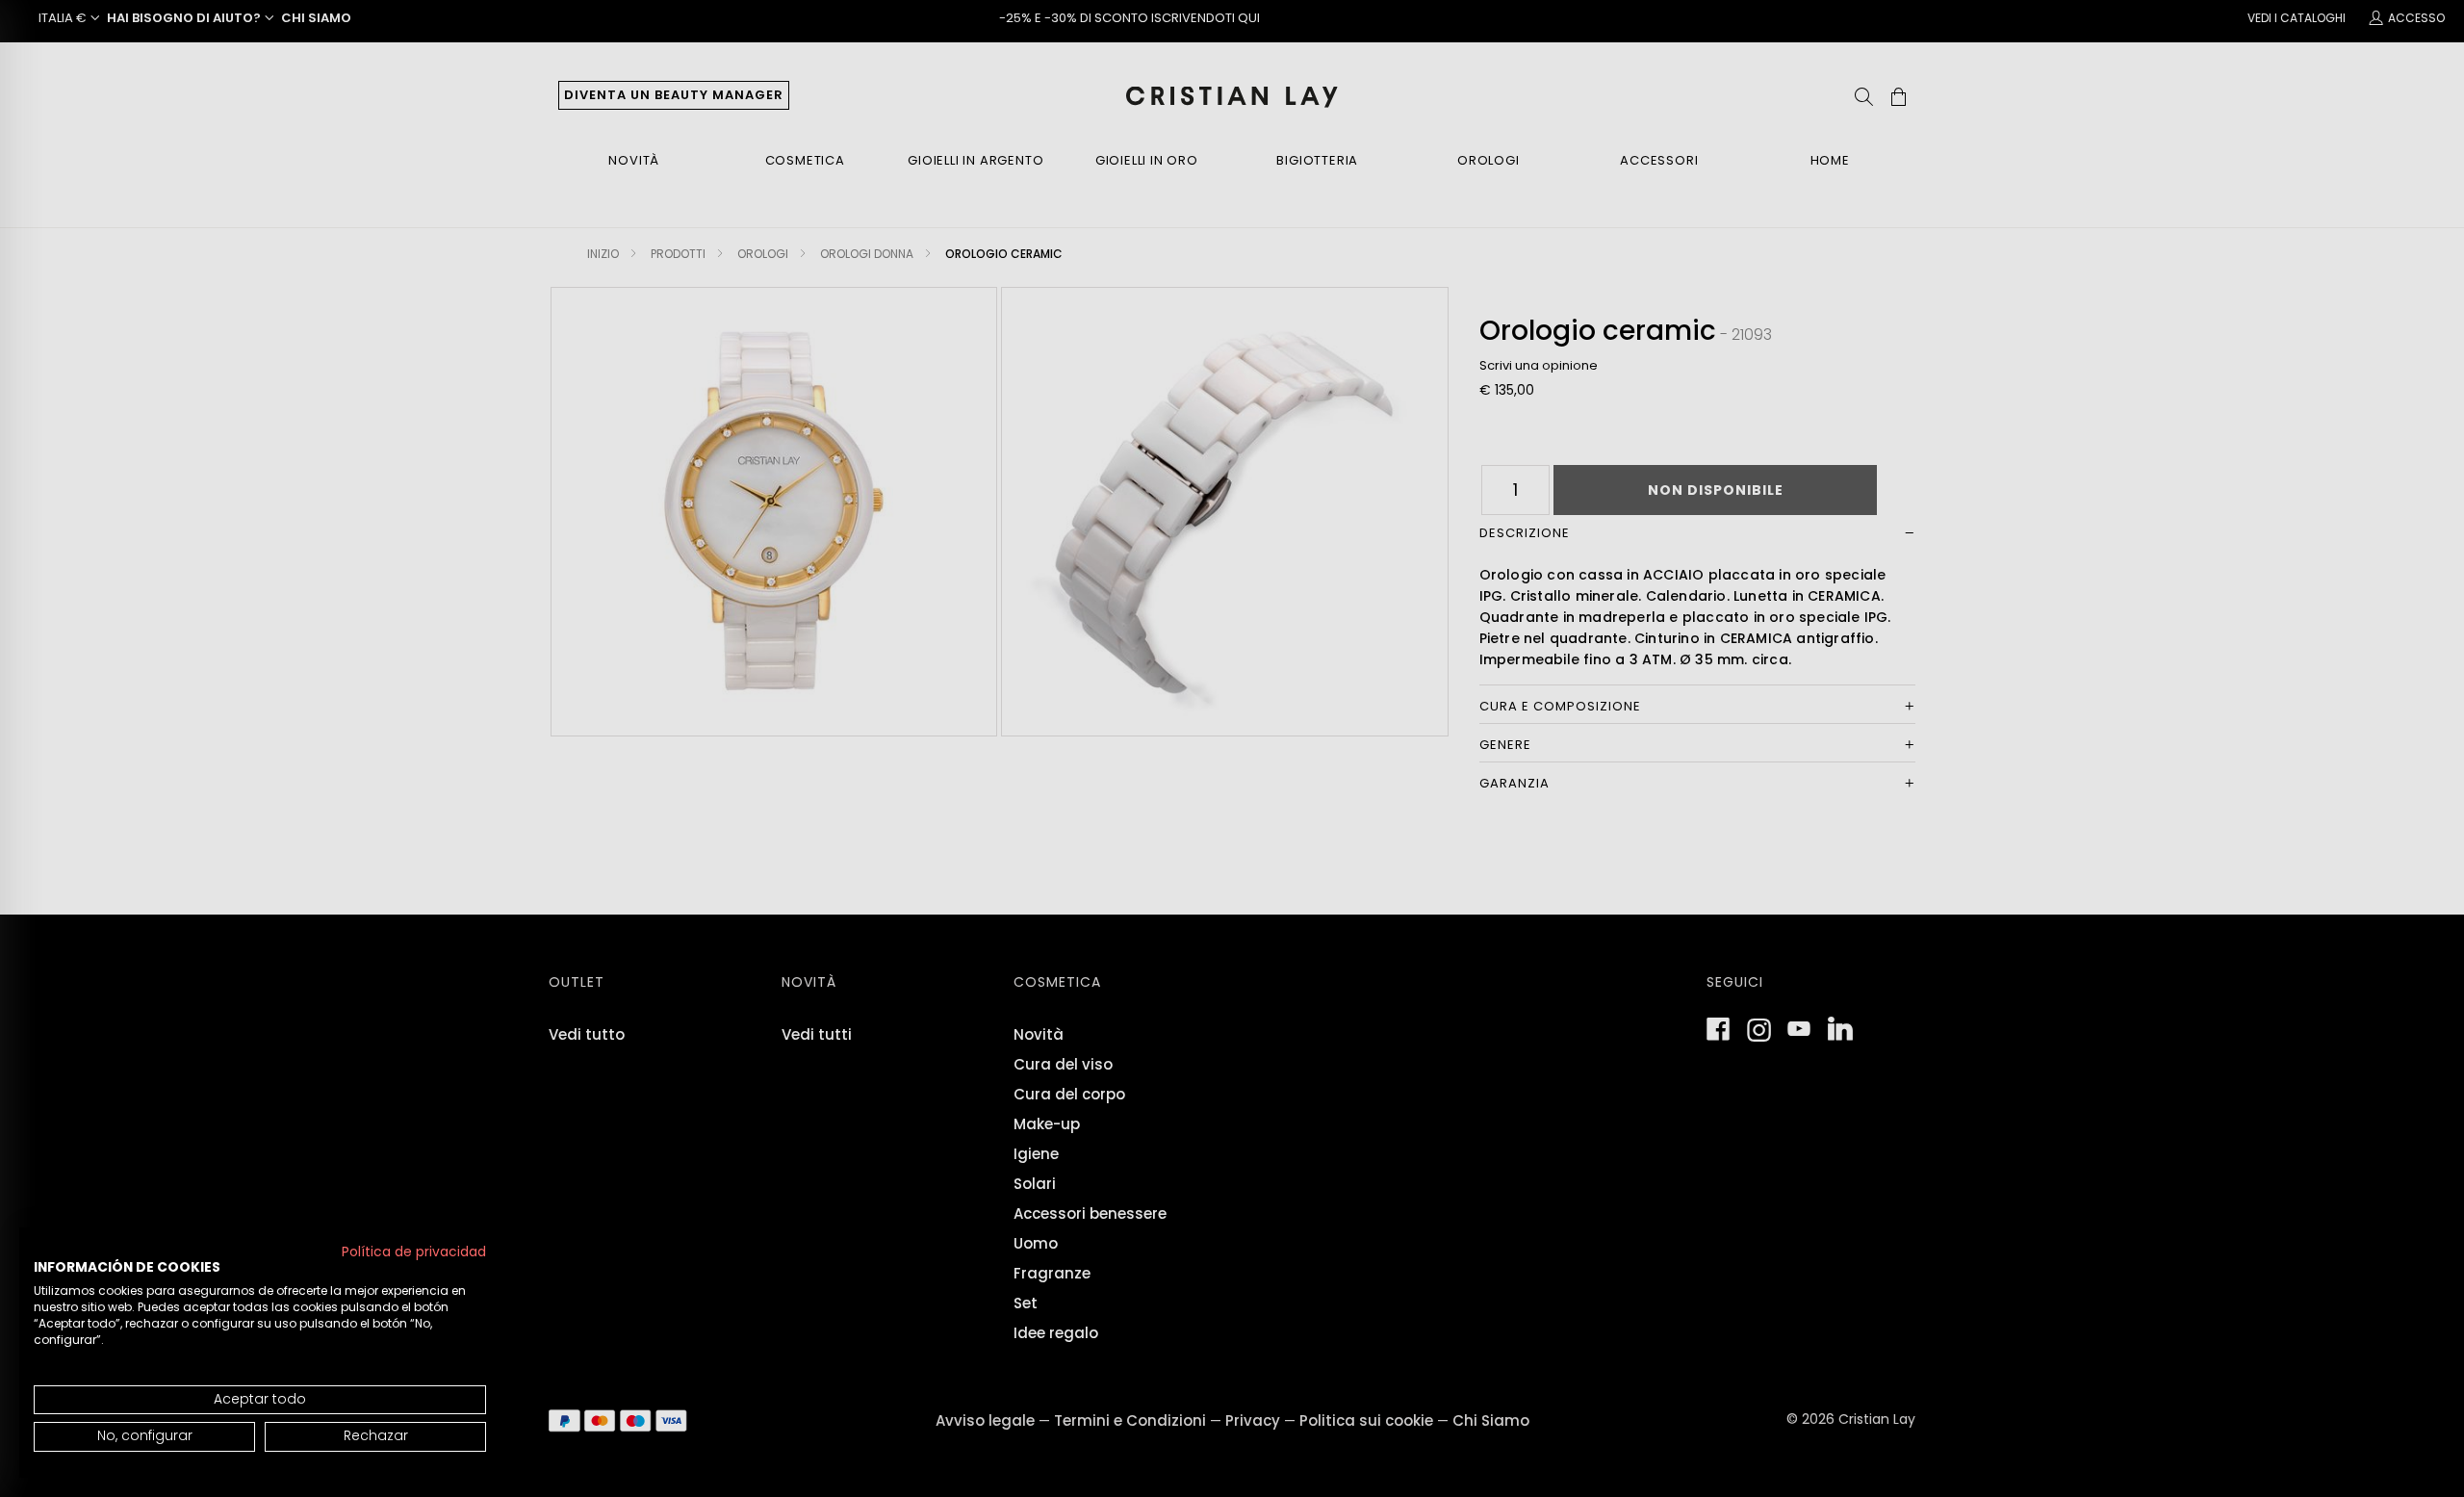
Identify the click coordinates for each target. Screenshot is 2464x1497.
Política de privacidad (414, 1252)
